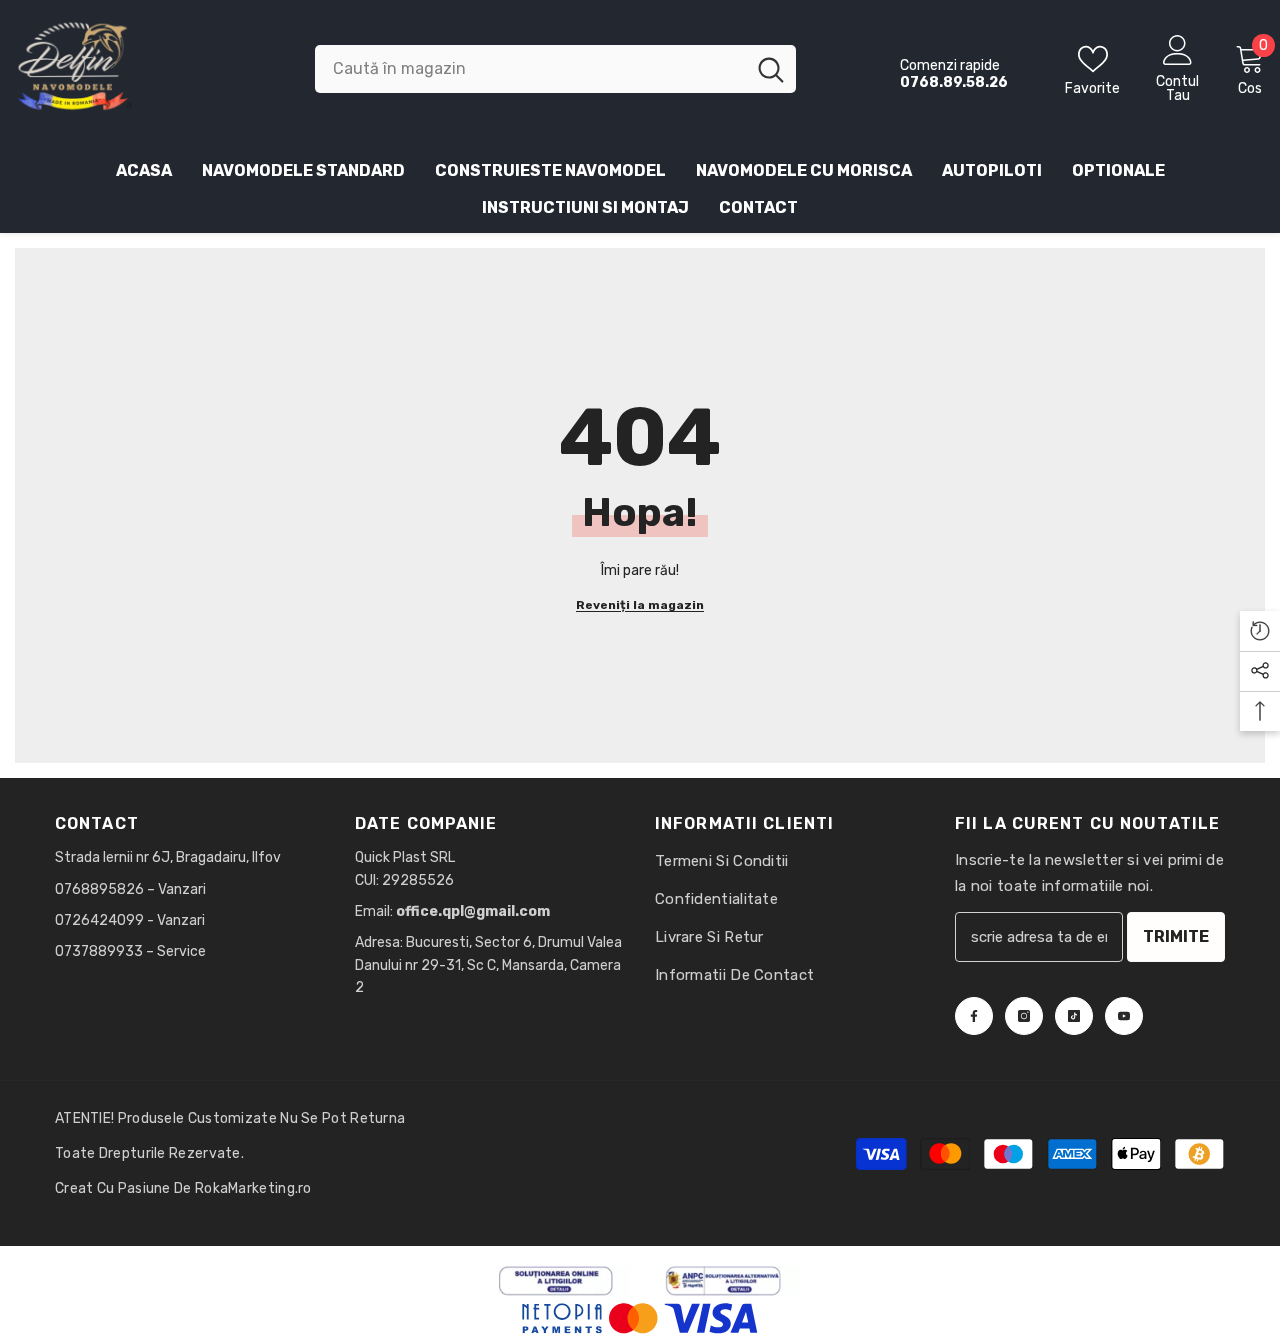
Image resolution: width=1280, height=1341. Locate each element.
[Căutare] (555, 69)
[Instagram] (1024, 1016)
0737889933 (99, 951)
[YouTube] (1124, 1016)
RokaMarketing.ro (253, 1188)
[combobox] (530, 69)
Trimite (1176, 936)
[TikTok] (1074, 1016)
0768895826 (101, 889)
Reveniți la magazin (640, 605)
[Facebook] (974, 1016)
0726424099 (99, 920)
